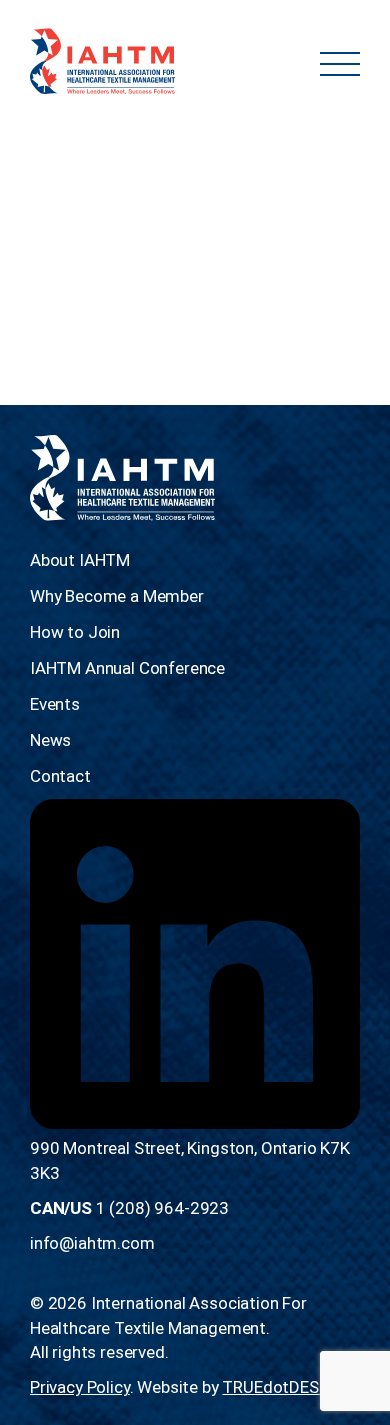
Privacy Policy (80, 1387)
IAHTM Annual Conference (127, 668)
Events (55, 704)
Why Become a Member (117, 596)
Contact (60, 776)
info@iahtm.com (92, 1243)
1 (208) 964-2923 (162, 1208)
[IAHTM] (102, 63)
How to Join (75, 632)
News (50, 740)
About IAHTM (80, 560)
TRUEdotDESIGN (284, 1387)
